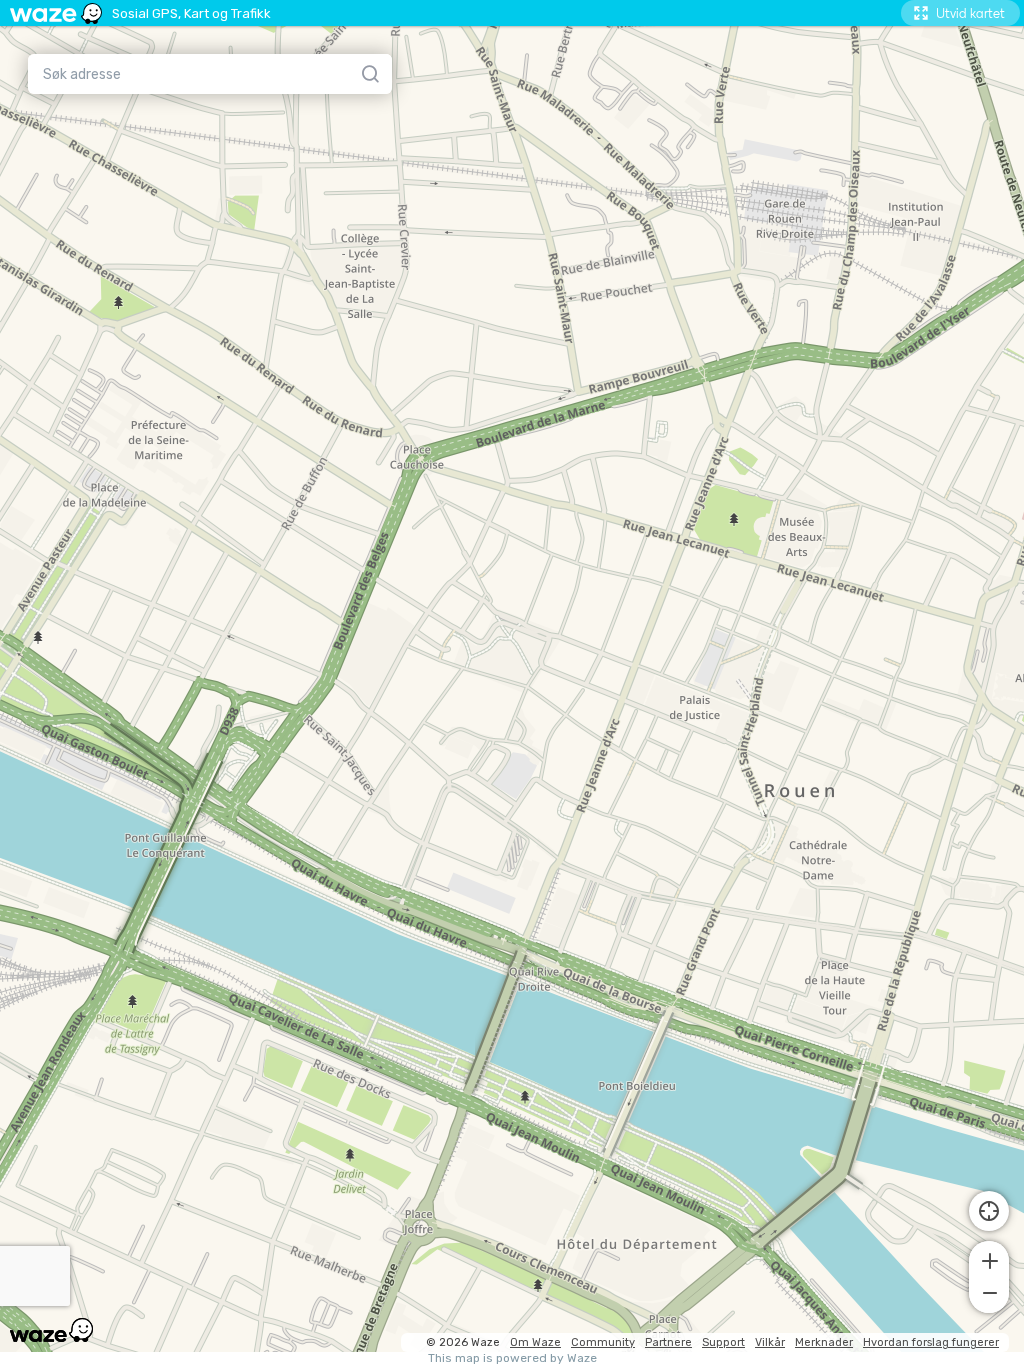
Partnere (668, 1342)
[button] (989, 1259)
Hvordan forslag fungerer (931, 1342)
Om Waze (535, 1342)
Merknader (824, 1342)
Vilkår (770, 1342)
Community (603, 1342)
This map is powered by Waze (512, 1358)
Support (723, 1342)
